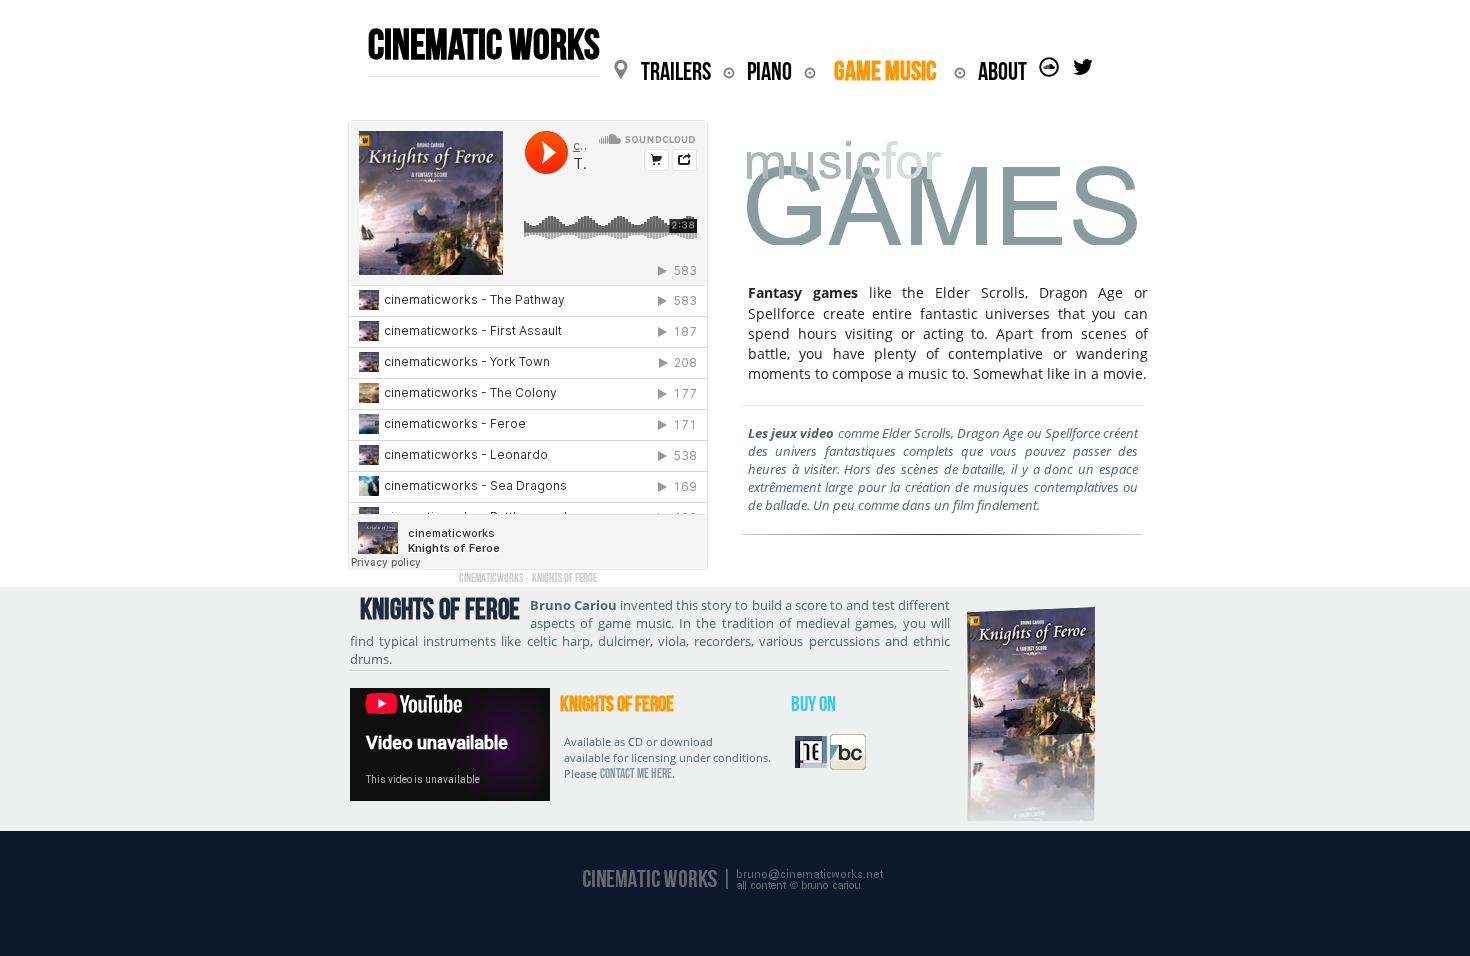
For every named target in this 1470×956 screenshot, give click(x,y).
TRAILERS (676, 71)
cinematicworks (491, 577)
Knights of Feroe (564, 577)
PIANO (769, 71)
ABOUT (1002, 71)
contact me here (636, 773)
